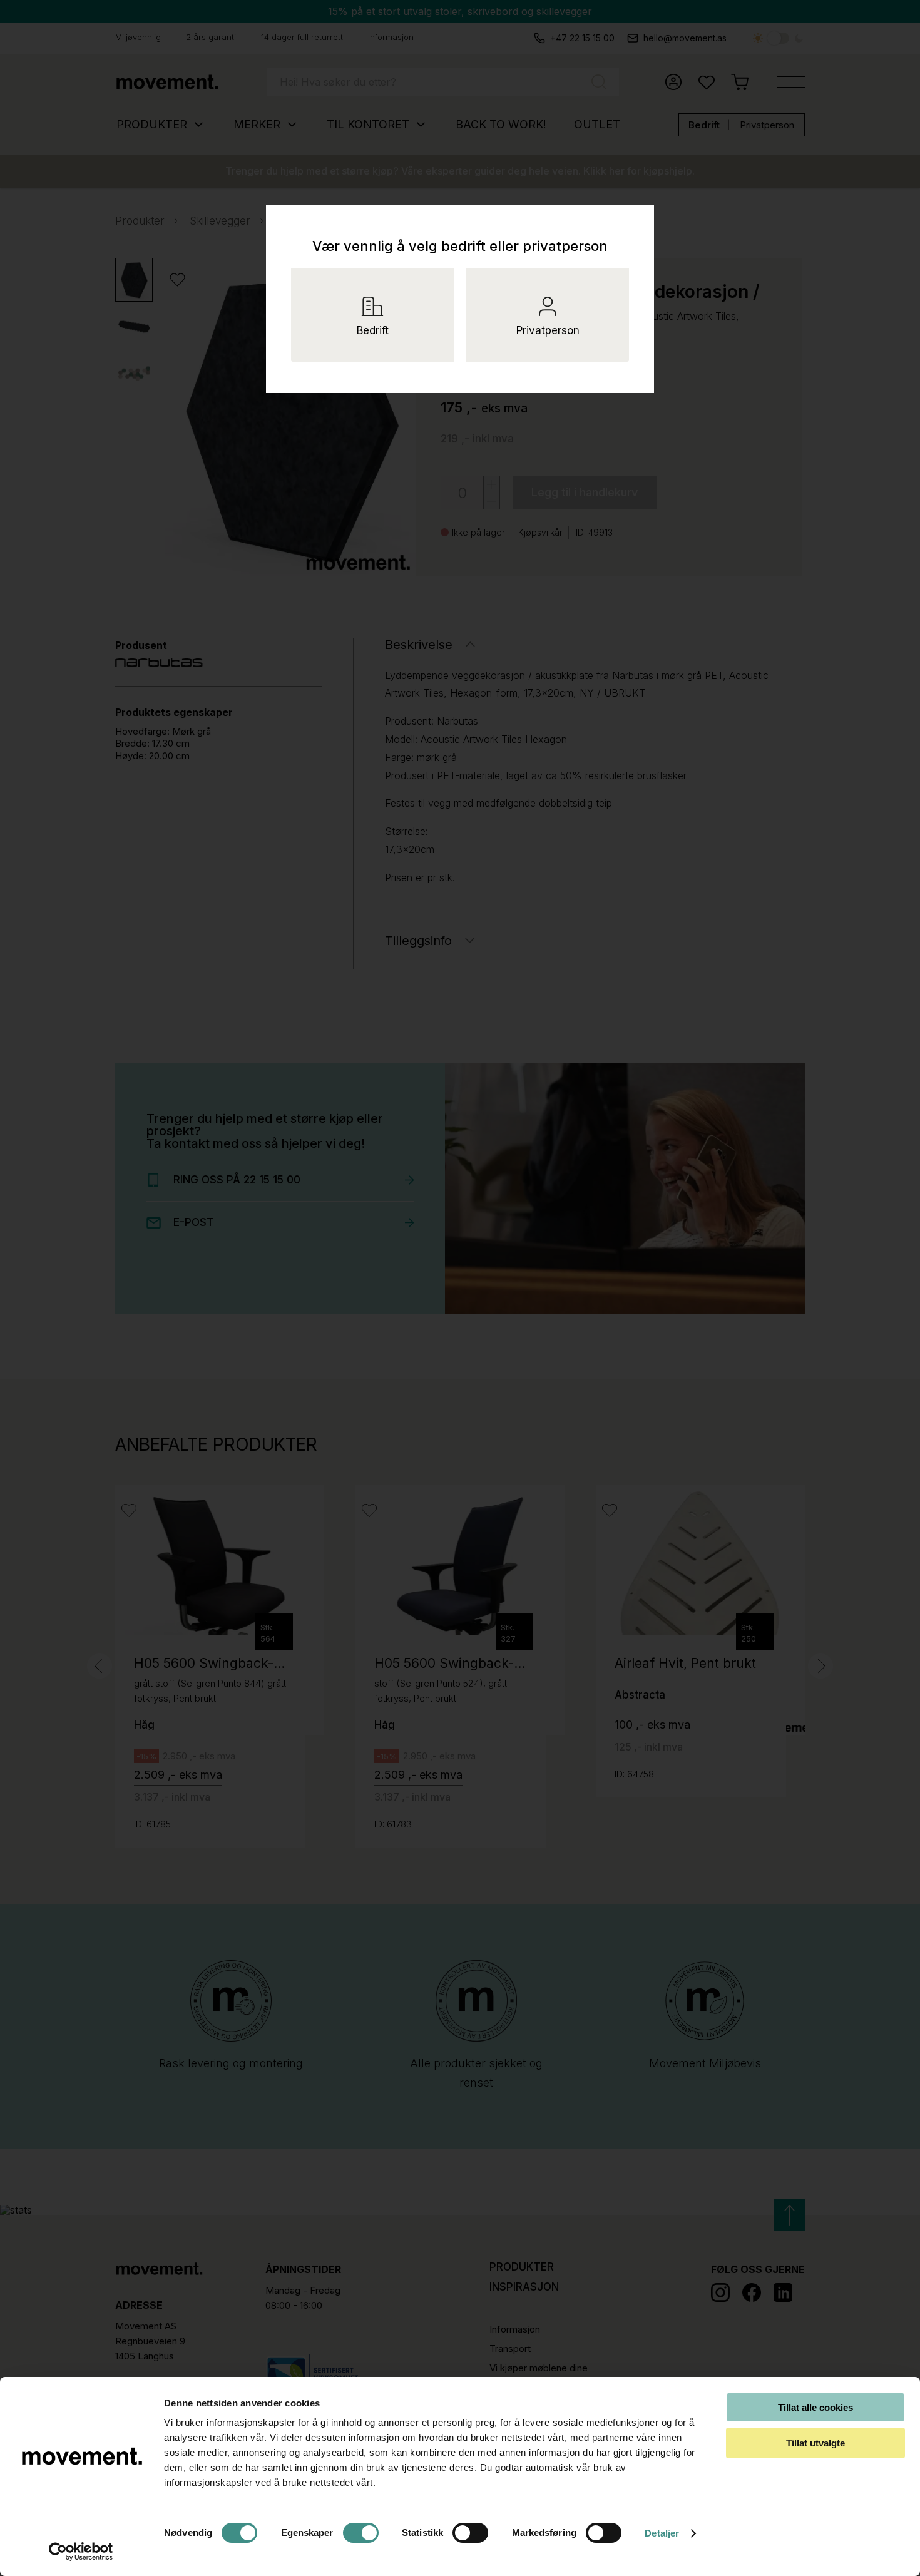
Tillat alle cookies (815, 2407)
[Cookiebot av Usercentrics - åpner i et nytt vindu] (81, 2552)
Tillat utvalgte (815, 2443)
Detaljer (662, 2533)
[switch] (361, 2533)
